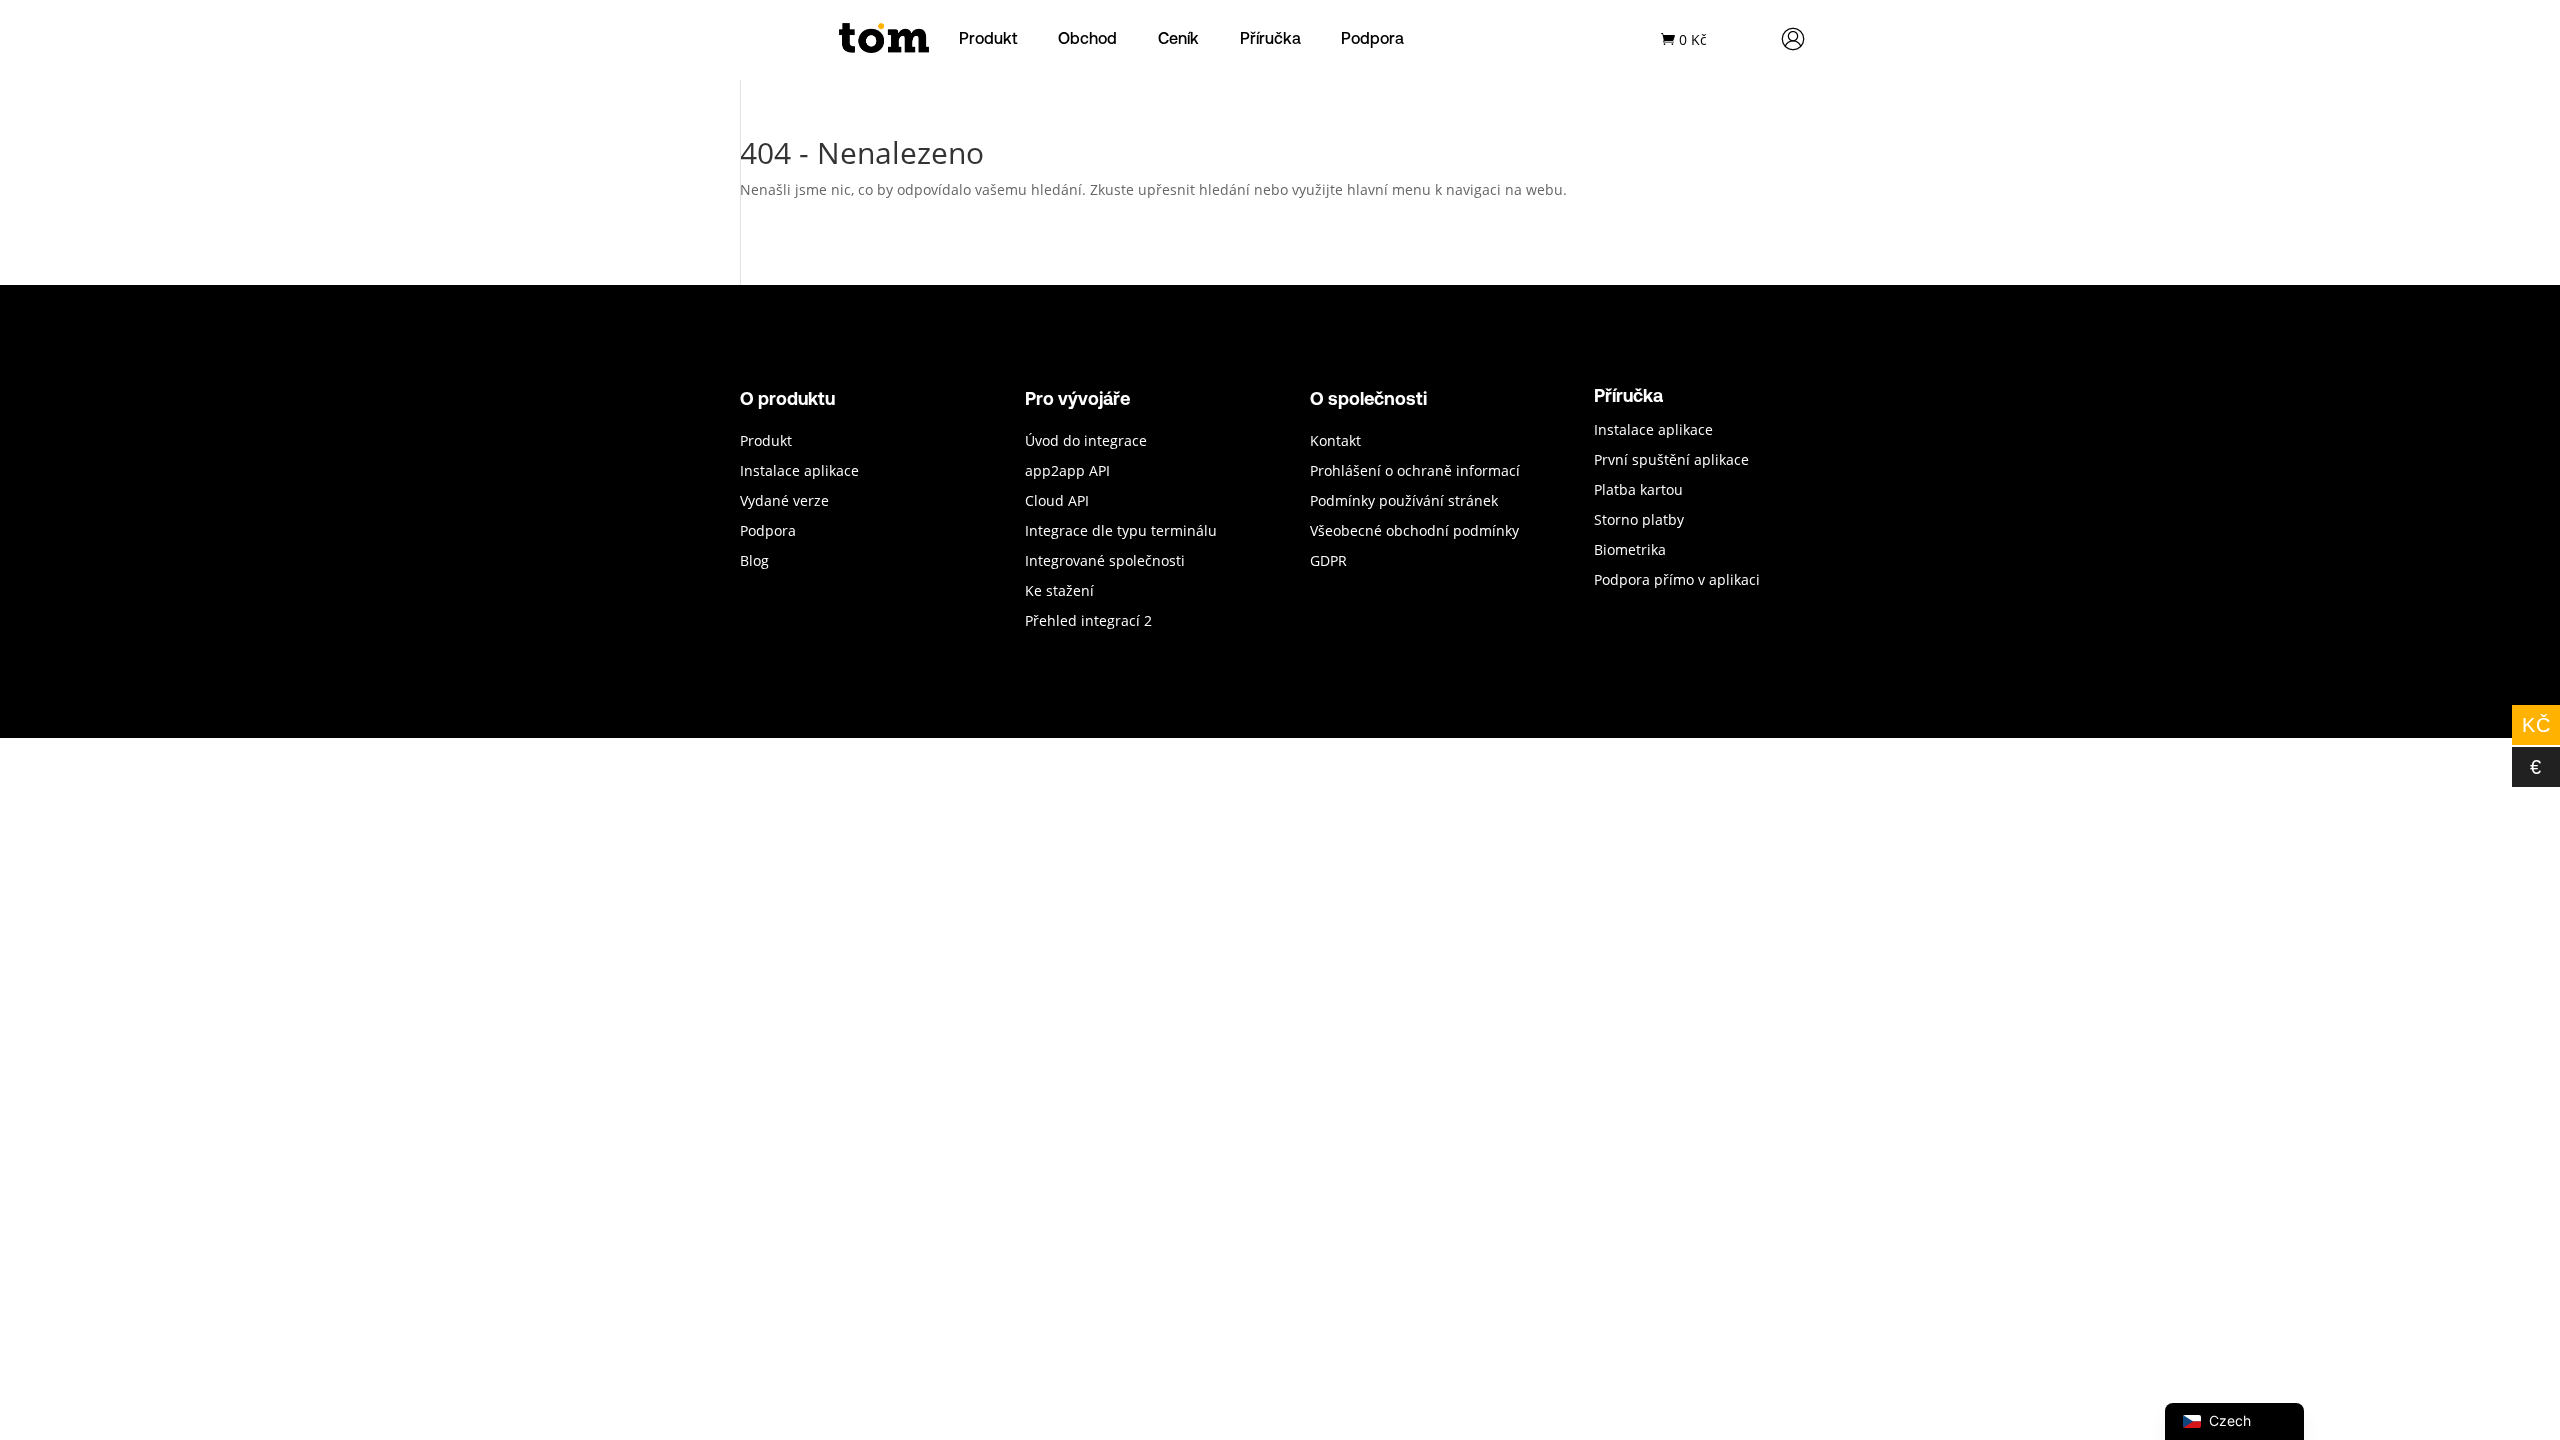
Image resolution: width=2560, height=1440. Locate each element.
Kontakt (1335, 442)
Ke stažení (1059, 592)
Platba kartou (1638, 491)
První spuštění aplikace (1671, 461)
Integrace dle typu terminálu (1121, 532)
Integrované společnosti (1105, 562)
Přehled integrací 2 (1088, 622)
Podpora (1372, 38)
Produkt (988, 38)
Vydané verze (784, 502)
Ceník (1178, 38)
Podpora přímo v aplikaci (1677, 581)
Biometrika (1630, 551)
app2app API (1067, 472)
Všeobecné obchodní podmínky (1414, 532)
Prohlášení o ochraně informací (1415, 472)
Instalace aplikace (799, 472)
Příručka (1270, 38)
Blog (754, 562)
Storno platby (1639, 521)
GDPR (1328, 562)
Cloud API (1057, 502)
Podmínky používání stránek (1404, 502)
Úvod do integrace (1086, 442)
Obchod (1087, 38)
